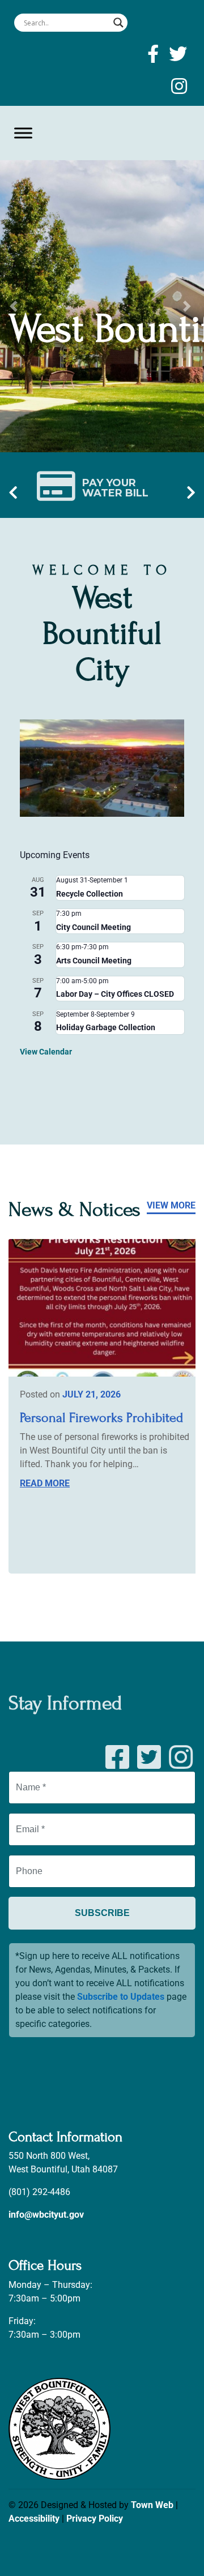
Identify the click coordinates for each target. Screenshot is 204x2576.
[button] (15, 306)
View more (171, 1205)
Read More (45, 1483)
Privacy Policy (95, 2519)
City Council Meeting (93, 927)
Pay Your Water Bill (115, 487)
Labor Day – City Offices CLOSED (115, 994)
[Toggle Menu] (23, 133)
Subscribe (102, 1912)
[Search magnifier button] (118, 23)
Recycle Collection (90, 894)
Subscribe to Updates (121, 1997)
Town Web (152, 2505)
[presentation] (13, 493)
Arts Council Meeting (94, 961)
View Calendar (46, 1052)
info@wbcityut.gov (46, 2215)
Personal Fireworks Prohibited (101, 1418)
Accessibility (34, 2519)
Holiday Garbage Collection (106, 1027)
